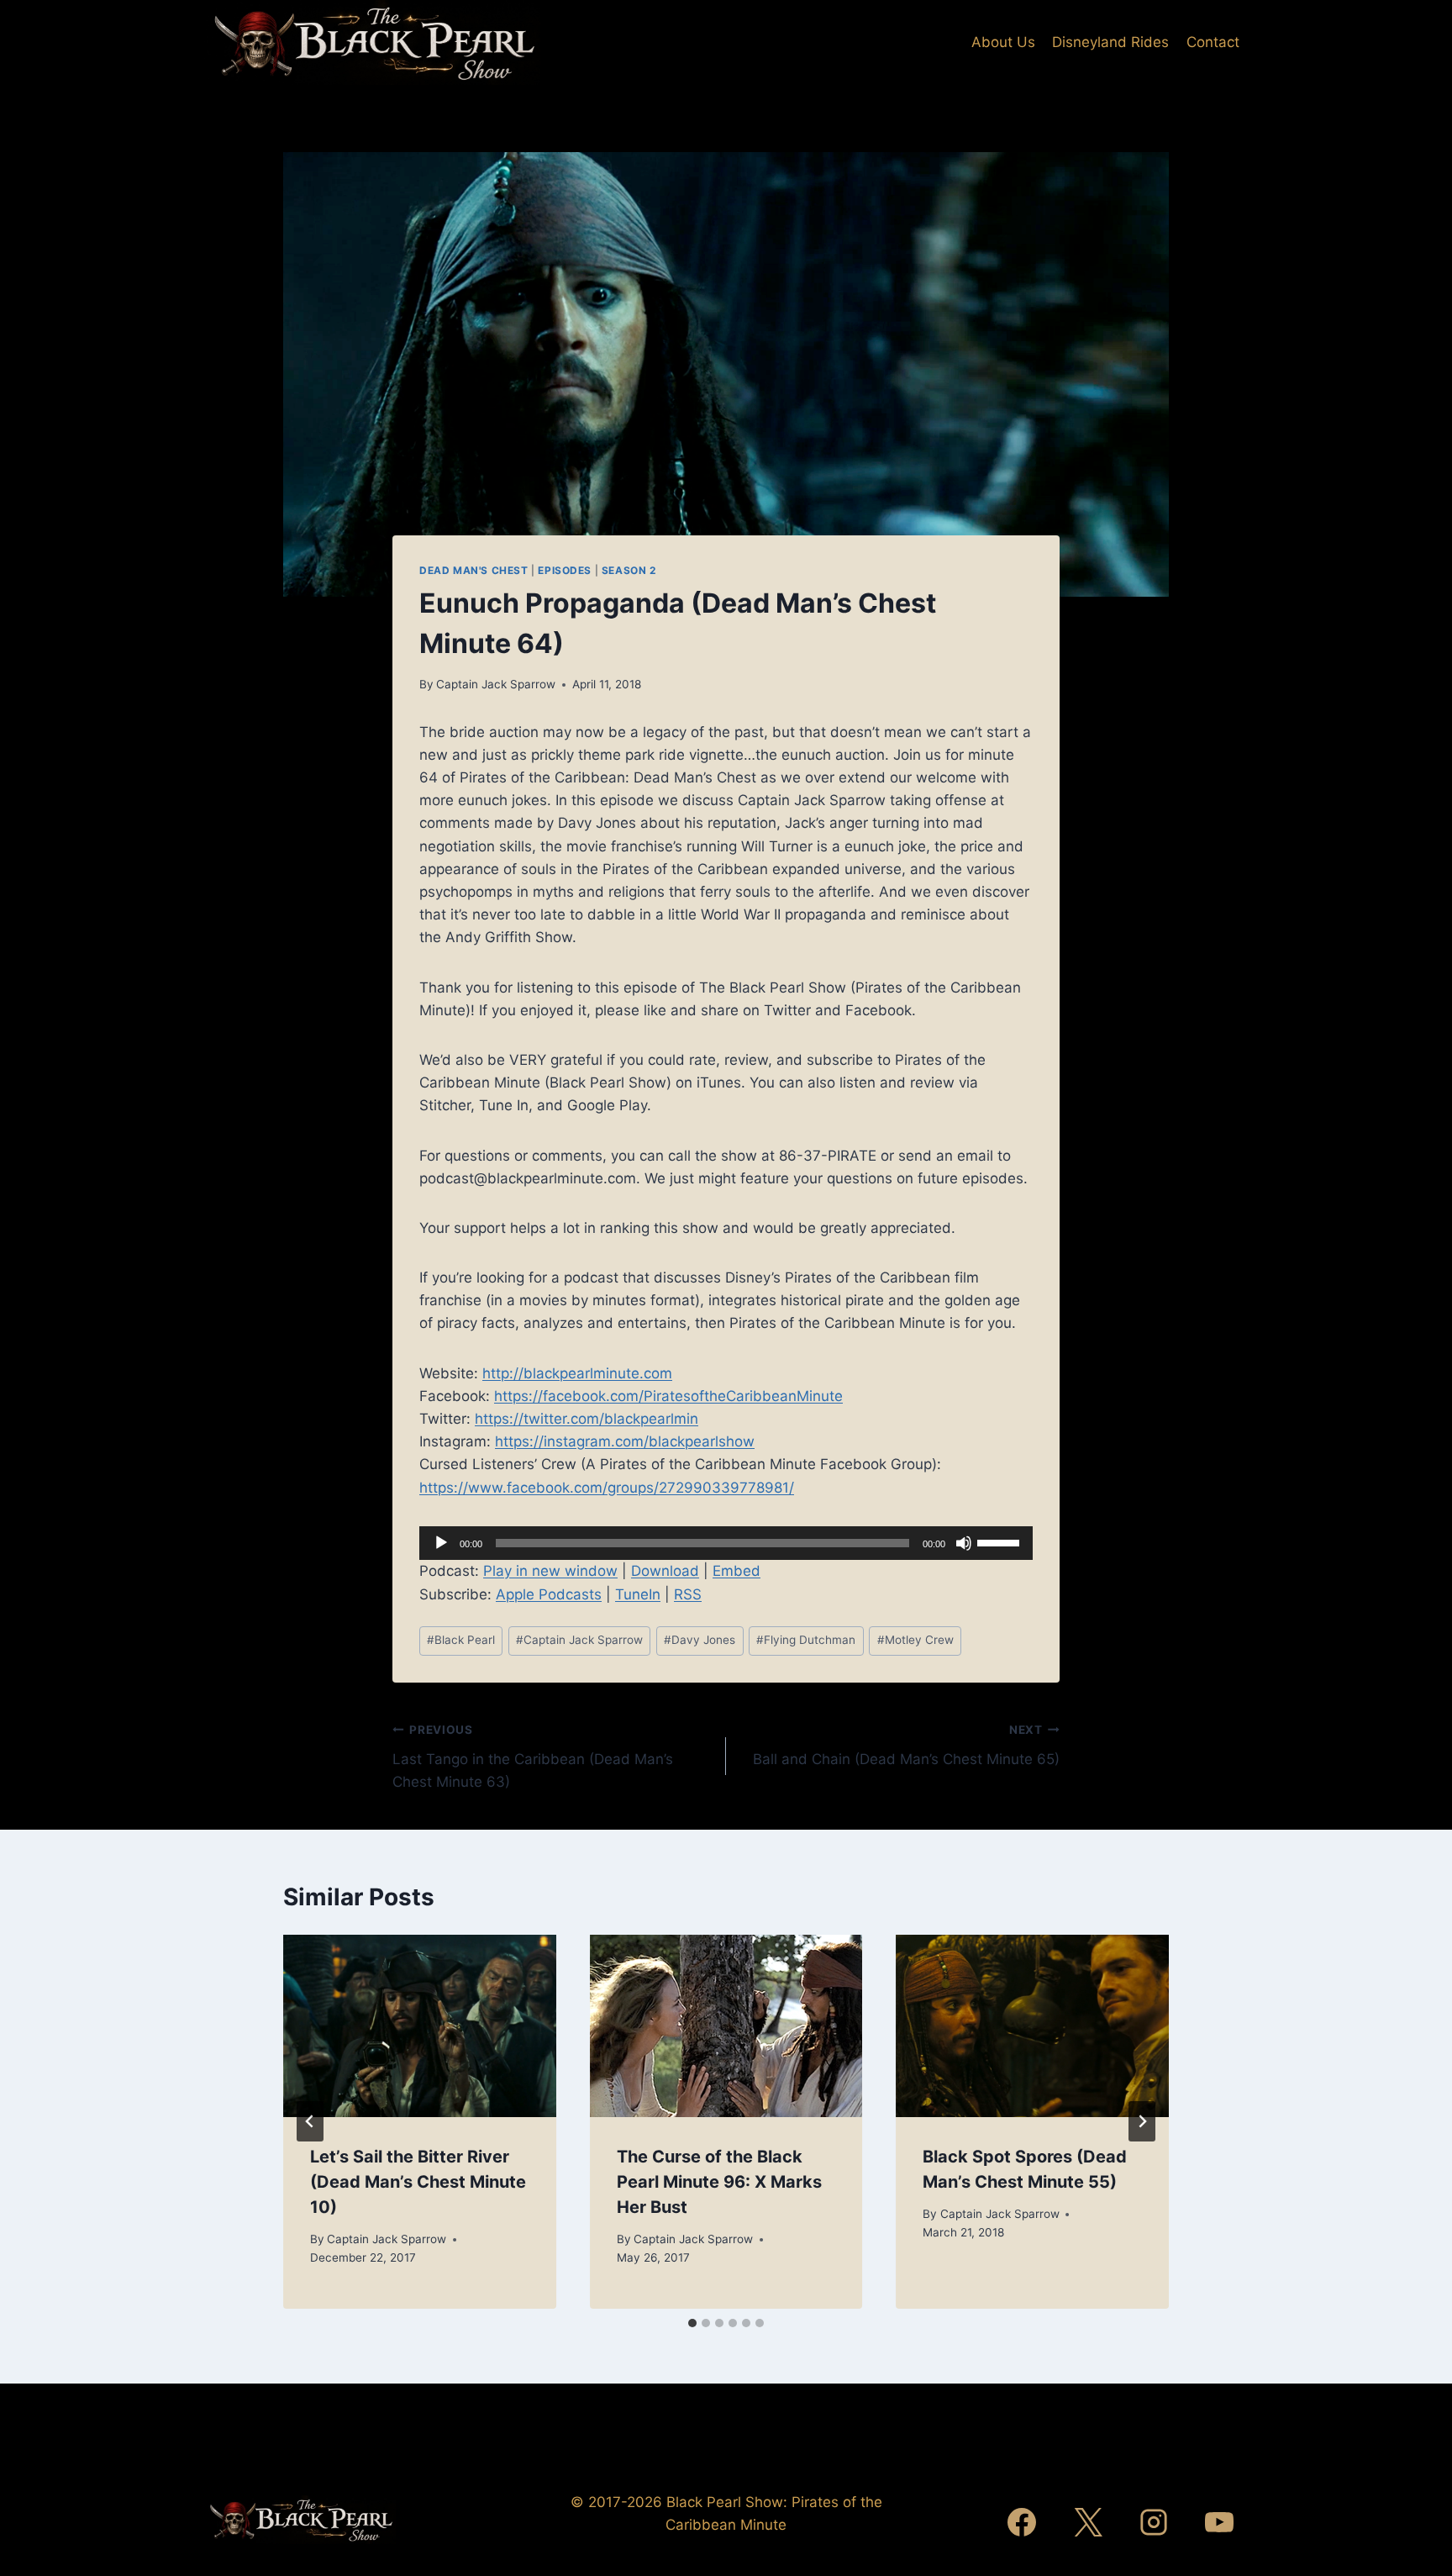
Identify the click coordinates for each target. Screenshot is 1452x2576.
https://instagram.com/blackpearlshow (625, 1441)
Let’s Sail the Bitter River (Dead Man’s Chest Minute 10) (418, 2182)
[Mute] (964, 1543)
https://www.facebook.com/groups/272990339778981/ (607, 1488)
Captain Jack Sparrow (496, 684)
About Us (1003, 42)
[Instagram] (1154, 2522)
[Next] (1142, 2121)
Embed (737, 1571)
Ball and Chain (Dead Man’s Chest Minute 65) (906, 1745)
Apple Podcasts (549, 1594)
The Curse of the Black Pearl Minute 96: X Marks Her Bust (719, 2182)
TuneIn (638, 1594)
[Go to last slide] (310, 2121)
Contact (1213, 42)
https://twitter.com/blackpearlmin (587, 1419)
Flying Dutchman (806, 1640)
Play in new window (550, 1571)
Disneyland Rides (1110, 42)
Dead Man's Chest (474, 570)
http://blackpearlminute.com (577, 1373)
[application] (726, 1543)
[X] (1088, 2522)
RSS (688, 1594)
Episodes (565, 570)
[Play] (441, 1543)
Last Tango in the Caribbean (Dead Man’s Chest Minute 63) (533, 1757)
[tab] (692, 2323)
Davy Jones (700, 1640)
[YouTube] (1219, 2522)
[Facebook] (1022, 2522)
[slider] (1001, 1541)
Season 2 (629, 570)
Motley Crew (915, 1640)
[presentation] (420, 2026)
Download (665, 1571)
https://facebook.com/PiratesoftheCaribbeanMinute (668, 1396)
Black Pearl (461, 1640)
